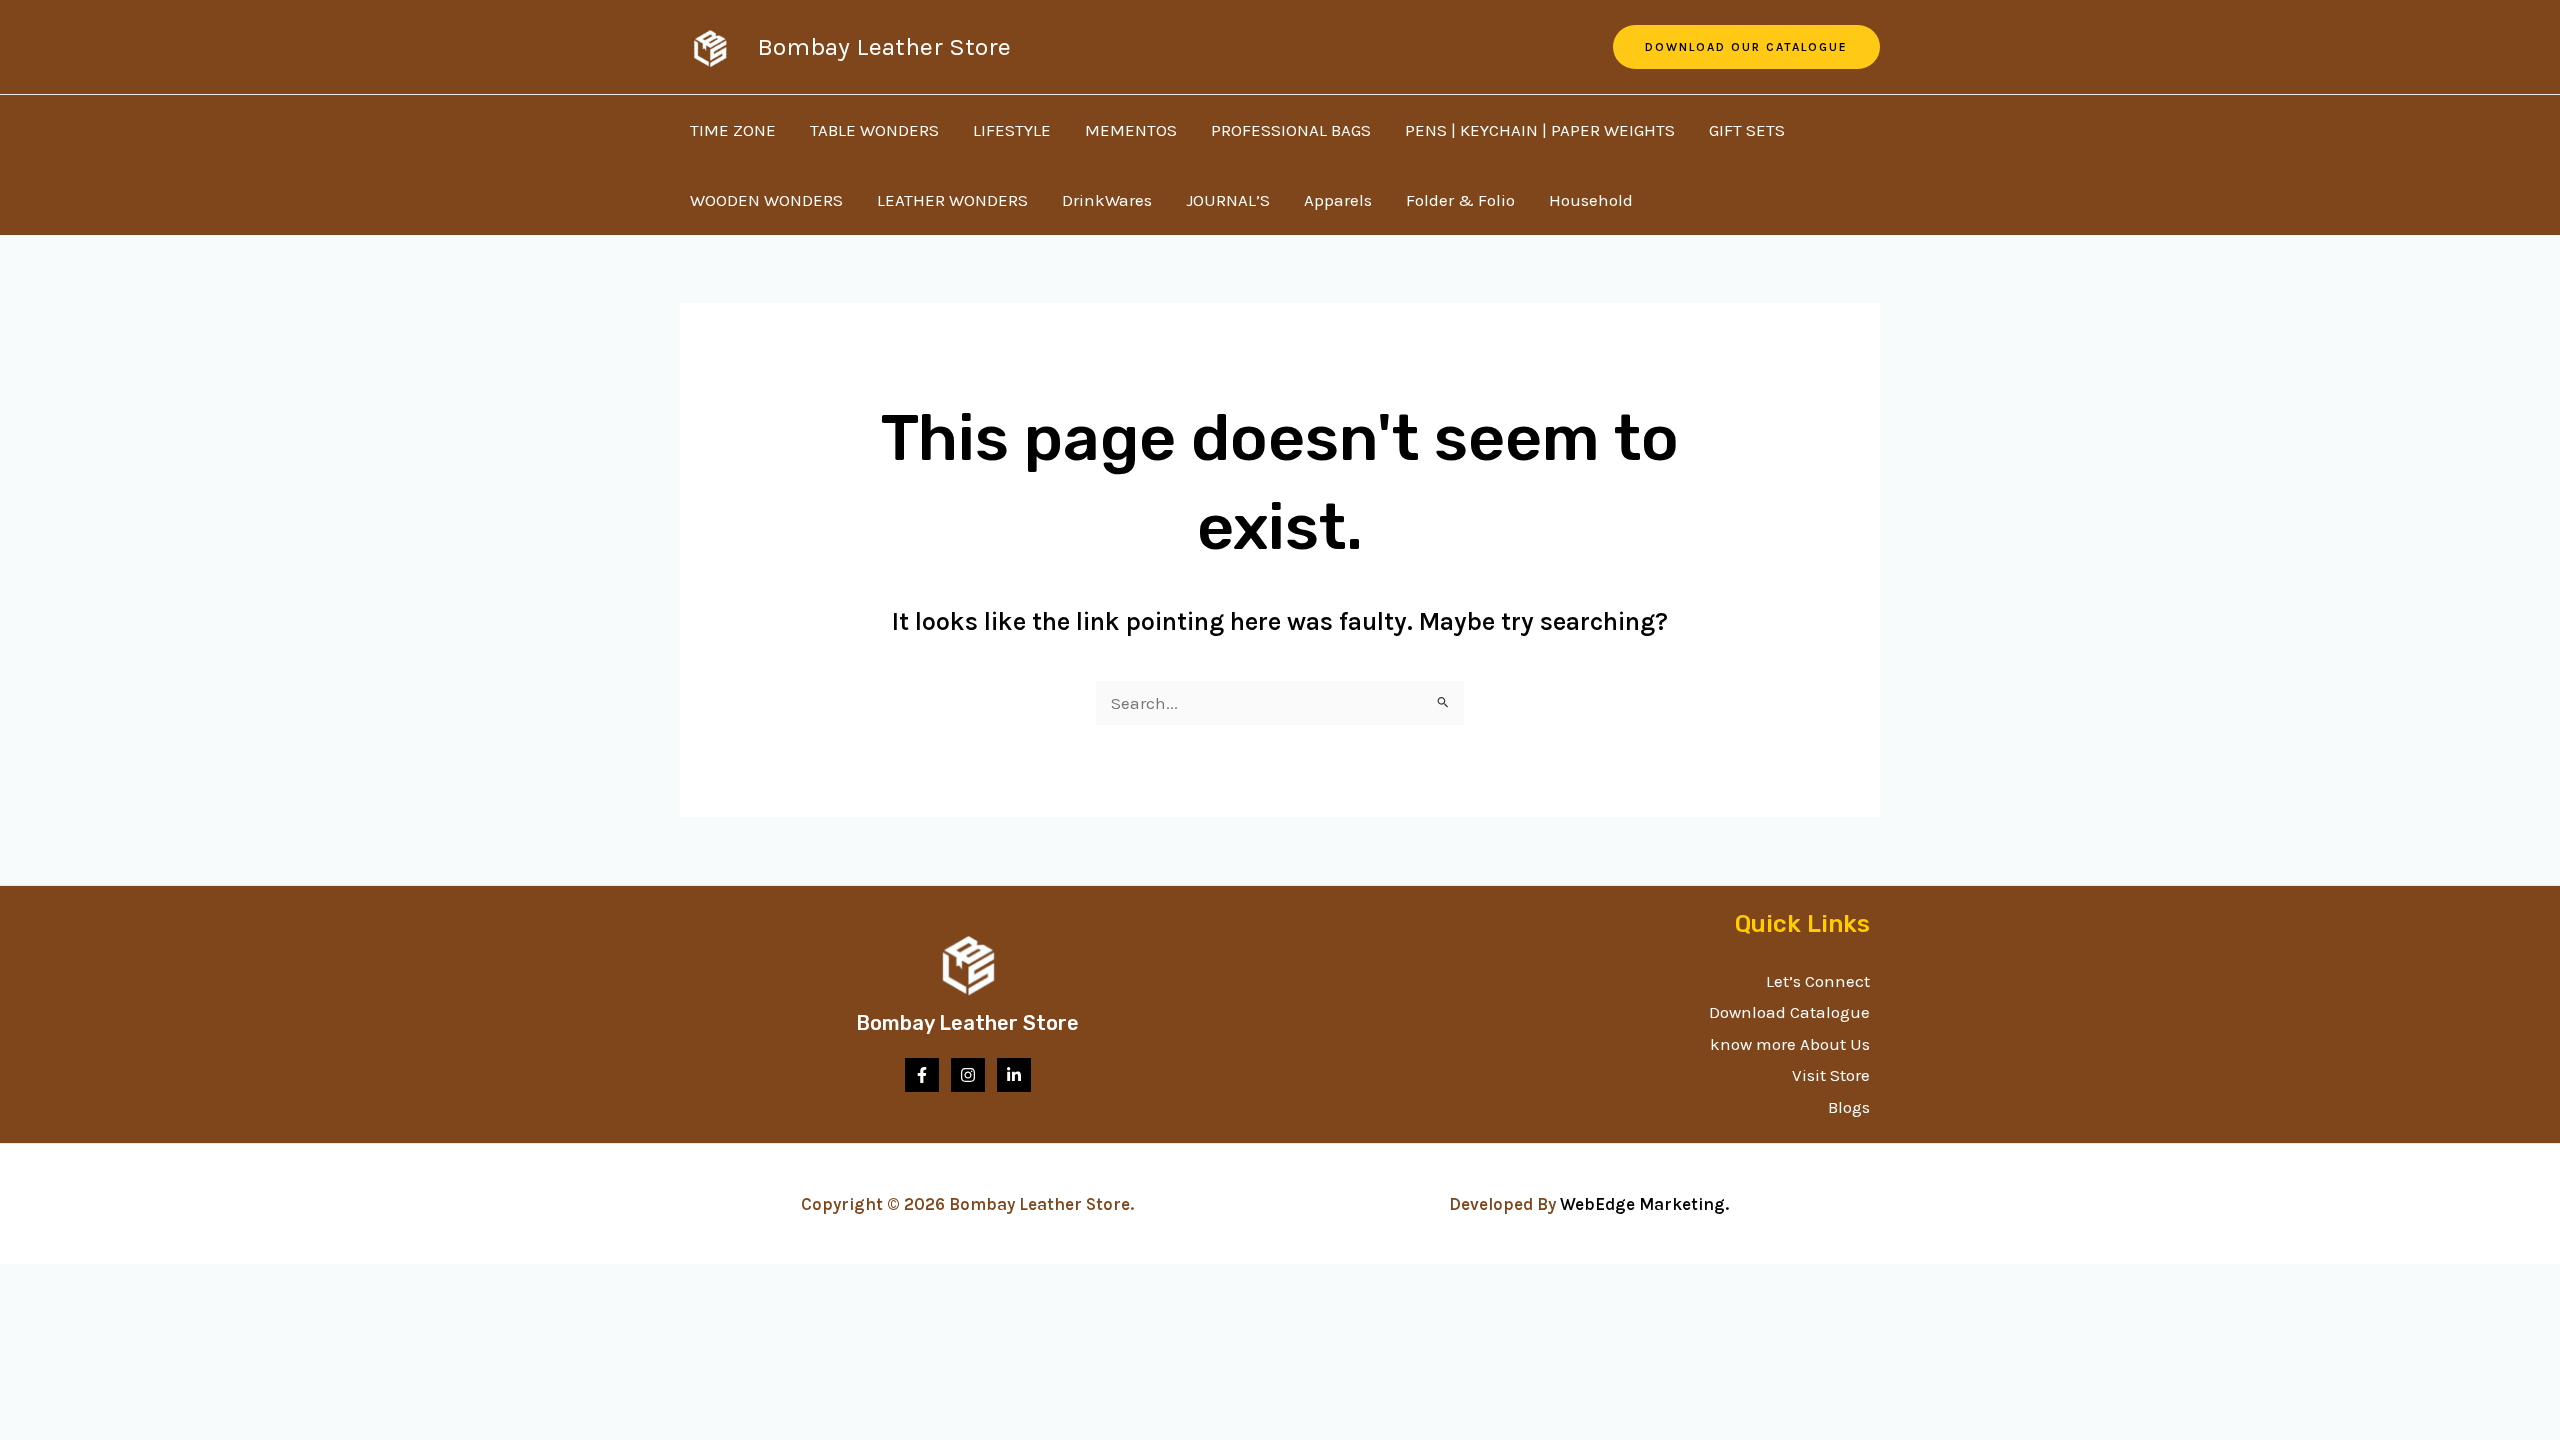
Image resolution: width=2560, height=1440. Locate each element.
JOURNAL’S (1228, 200)
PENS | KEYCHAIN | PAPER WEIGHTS (1540, 130)
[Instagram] (968, 1075)
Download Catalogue (1789, 1012)
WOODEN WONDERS (766, 200)
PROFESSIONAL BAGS (1291, 130)
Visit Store (1831, 1075)
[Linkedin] (1014, 1075)
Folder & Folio (1460, 200)
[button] (1746, 47)
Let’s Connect (1818, 981)
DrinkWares (1107, 200)
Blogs (1849, 1107)
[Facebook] (922, 1075)
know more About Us (1790, 1044)
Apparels (1338, 200)
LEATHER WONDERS (952, 200)
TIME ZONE (733, 130)
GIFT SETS (1747, 130)
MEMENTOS (1131, 130)
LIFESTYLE (1012, 130)
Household (1591, 200)
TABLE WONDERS (874, 130)
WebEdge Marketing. (1648, 1204)
